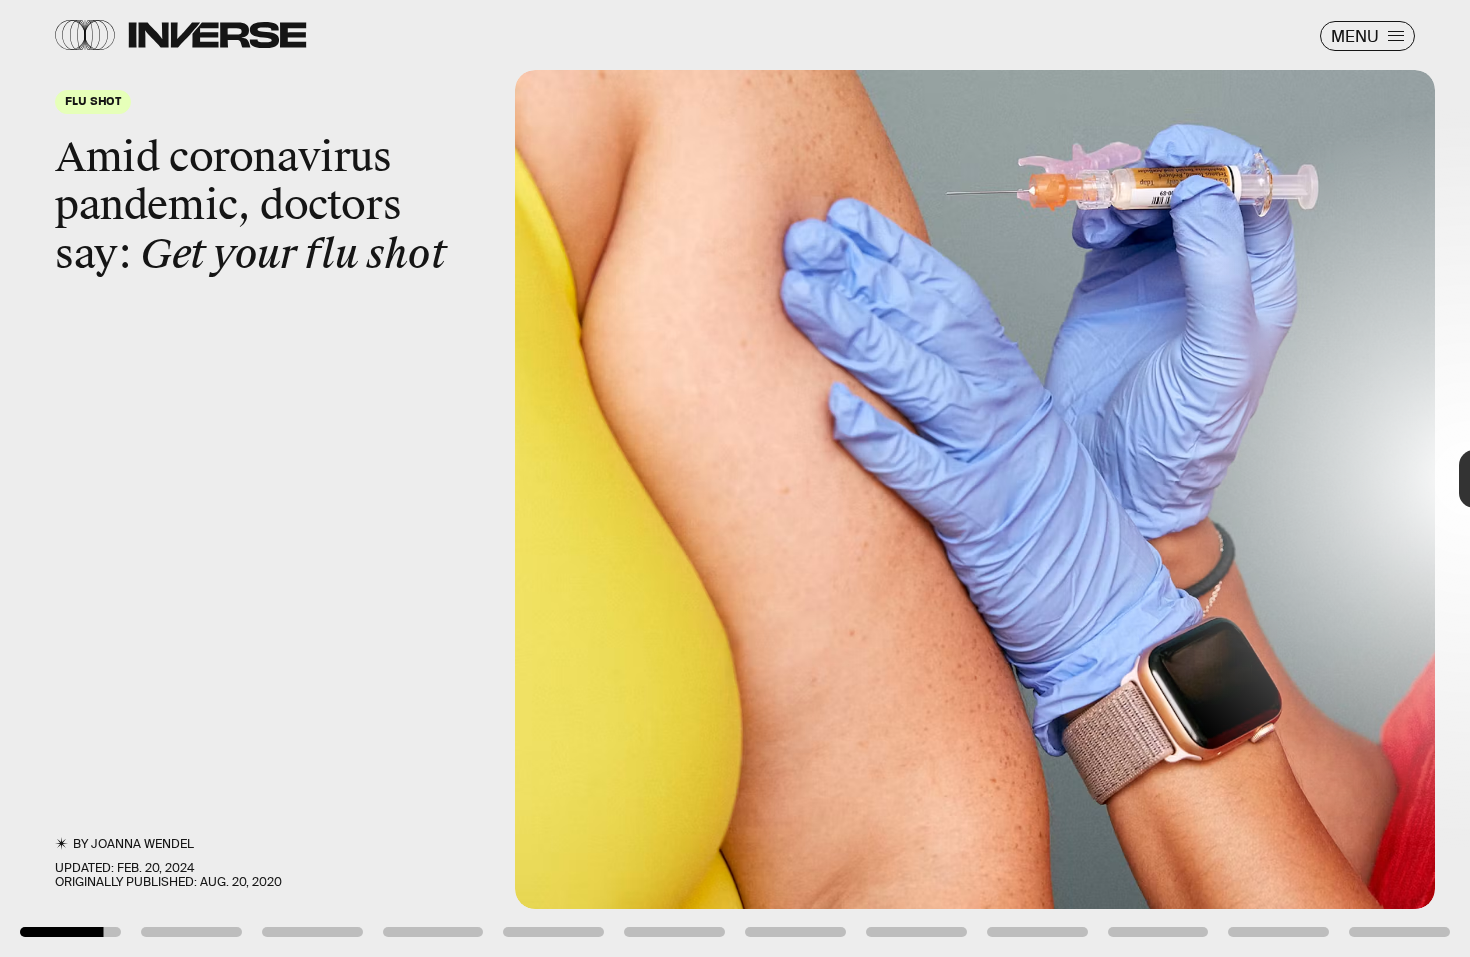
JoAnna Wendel (142, 844)
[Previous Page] (242, 478)
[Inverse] (217, 35)
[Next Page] (977, 478)
